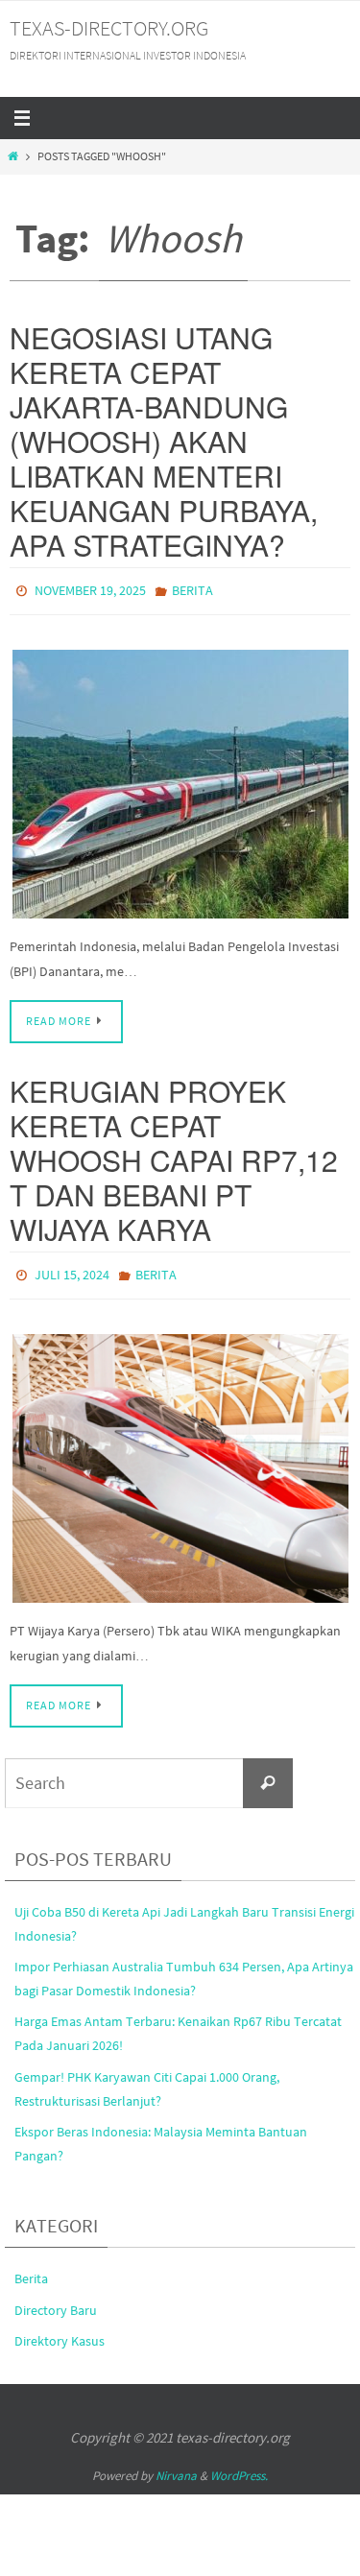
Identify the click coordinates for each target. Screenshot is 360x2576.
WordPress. (239, 2467)
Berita (192, 589)
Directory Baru (56, 2301)
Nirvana (176, 2467)
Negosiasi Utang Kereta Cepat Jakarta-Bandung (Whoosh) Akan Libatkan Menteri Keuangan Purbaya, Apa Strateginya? (164, 441)
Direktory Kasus (60, 2332)
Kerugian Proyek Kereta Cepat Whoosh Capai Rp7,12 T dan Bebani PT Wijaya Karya (174, 1155)
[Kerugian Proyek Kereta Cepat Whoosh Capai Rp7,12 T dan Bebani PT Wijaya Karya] (180, 1459)
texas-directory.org (109, 28)
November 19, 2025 (90, 589)
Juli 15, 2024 (72, 1269)
